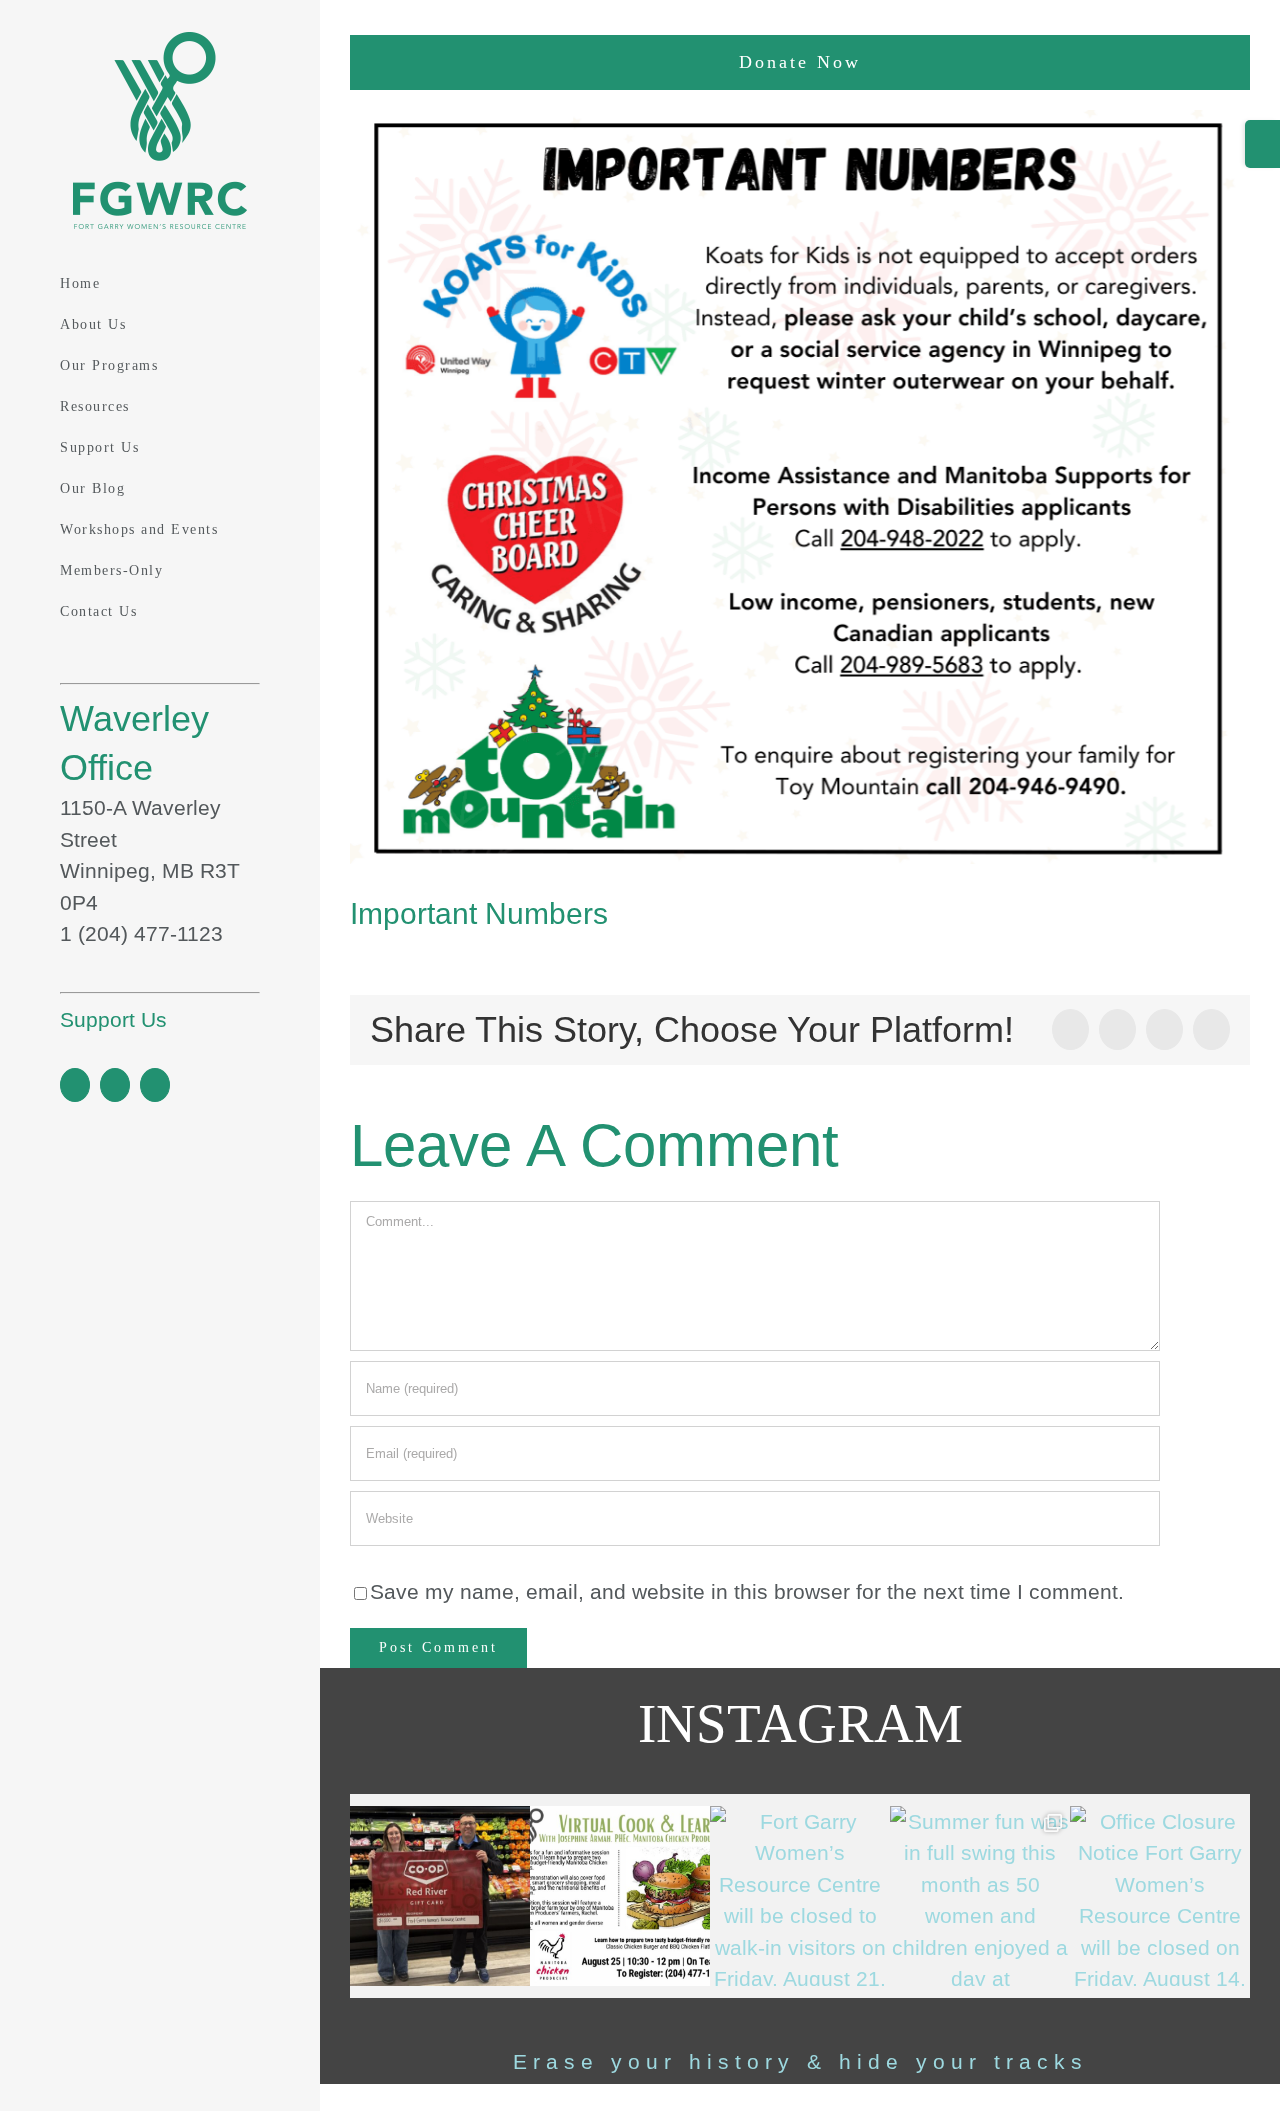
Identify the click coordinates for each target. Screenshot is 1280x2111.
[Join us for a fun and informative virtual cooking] (620, 1896)
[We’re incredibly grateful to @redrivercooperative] (440, 1896)
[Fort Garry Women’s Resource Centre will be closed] (800, 1896)
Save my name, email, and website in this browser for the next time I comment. (747, 1591)
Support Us (113, 1019)
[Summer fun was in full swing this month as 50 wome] (980, 1896)
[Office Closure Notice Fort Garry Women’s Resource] (1160, 1896)
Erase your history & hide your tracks (800, 2061)
